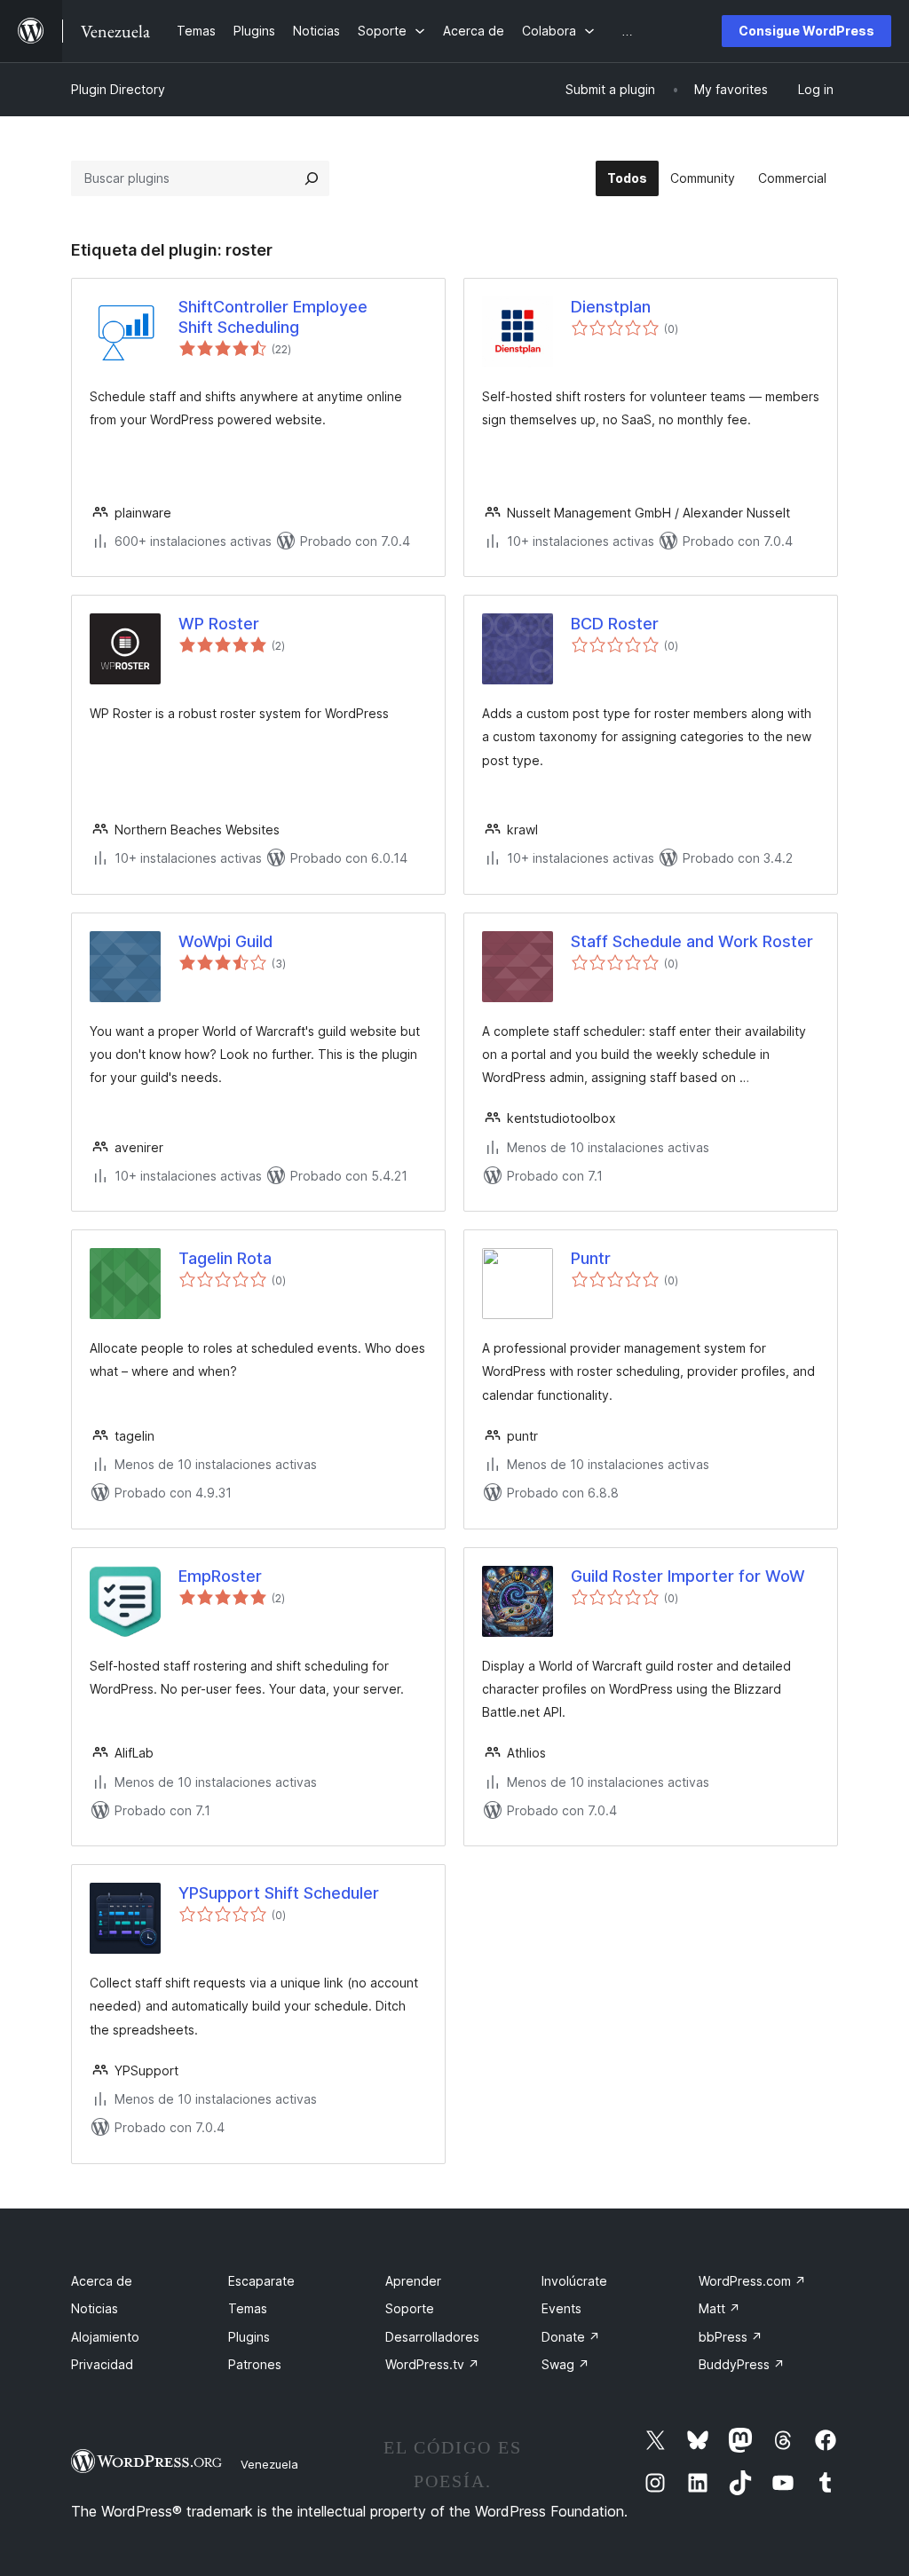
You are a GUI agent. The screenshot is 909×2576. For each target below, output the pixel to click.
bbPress (731, 2337)
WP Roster (219, 624)
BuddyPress (742, 2364)
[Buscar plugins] (312, 178)
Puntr (591, 1258)
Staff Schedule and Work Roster (692, 941)
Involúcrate (574, 2281)
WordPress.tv (432, 2364)
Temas (248, 2308)
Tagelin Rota (225, 1258)
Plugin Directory (118, 89)
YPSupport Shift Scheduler (279, 1893)
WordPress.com (752, 2281)
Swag (565, 2364)
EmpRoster (220, 1576)
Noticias (95, 2308)
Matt (719, 2308)
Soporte (410, 2308)
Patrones (255, 2364)
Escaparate (261, 2281)
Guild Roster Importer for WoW (688, 1576)
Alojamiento (105, 2337)
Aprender (413, 2281)
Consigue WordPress (806, 31)
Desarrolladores (432, 2337)
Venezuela (269, 2464)
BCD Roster (615, 624)
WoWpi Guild (225, 941)
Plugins (249, 2337)
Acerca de (102, 2281)
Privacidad (102, 2364)
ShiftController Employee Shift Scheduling (273, 317)
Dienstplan (611, 307)
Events (561, 2308)
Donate (571, 2337)
